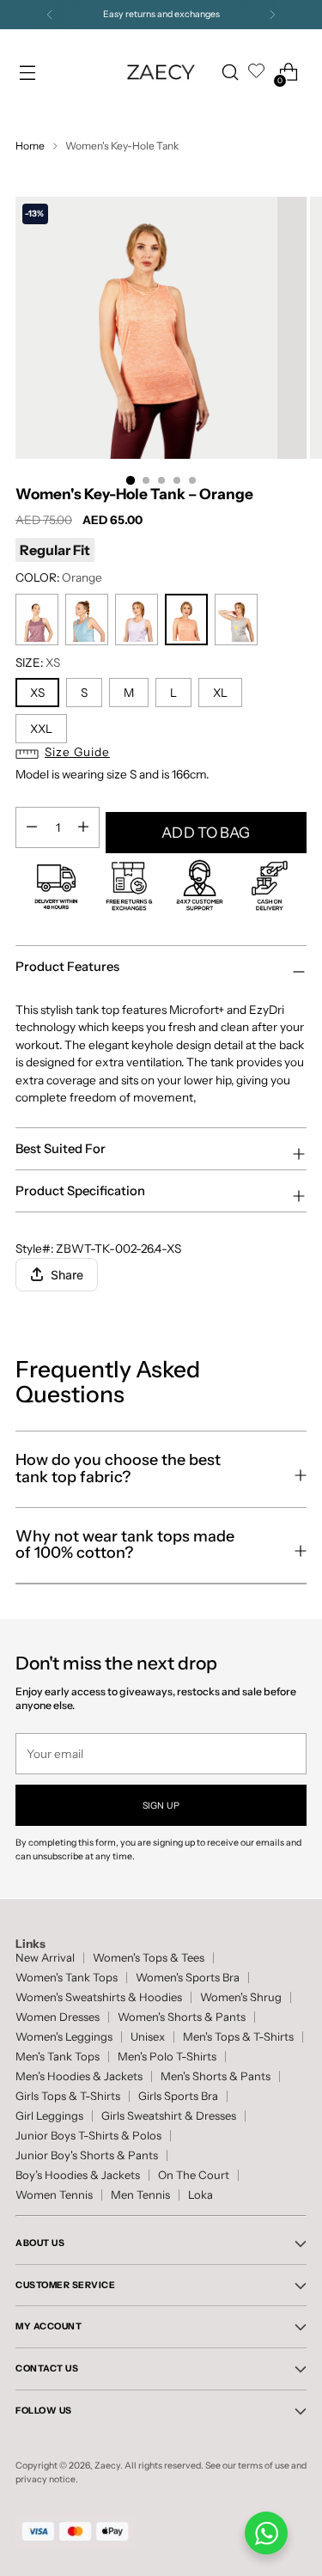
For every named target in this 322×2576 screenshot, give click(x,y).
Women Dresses (58, 2017)
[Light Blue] (87, 620)
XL (220, 693)
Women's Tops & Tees (149, 1958)
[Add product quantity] (32, 827)
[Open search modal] (230, 73)
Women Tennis (54, 2195)
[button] (161, 754)
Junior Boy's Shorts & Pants (87, 2155)
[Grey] (236, 620)
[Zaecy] (161, 72)
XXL (41, 729)
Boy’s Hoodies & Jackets (78, 2175)
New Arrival (45, 1958)
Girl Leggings (49, 2116)
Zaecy (107, 2466)
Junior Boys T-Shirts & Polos (88, 2136)
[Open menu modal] (27, 73)
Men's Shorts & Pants (216, 2076)
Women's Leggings (64, 2037)
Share (67, 1275)
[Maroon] (37, 620)
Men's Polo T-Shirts (167, 2057)
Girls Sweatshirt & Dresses (169, 2116)
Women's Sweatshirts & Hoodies (99, 1997)
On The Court (194, 2175)
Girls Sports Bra (178, 2096)
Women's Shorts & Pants (182, 2017)
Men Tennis (140, 2195)
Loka (200, 2195)
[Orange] (186, 620)
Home (30, 146)
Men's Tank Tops (58, 2057)
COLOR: (59, 577)
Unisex (148, 2037)
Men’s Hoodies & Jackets (79, 2076)
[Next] (272, 15)
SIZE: (38, 662)
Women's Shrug (241, 1997)
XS (37, 693)
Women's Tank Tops (67, 1978)
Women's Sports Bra (188, 1978)
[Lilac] (137, 620)
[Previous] (50, 15)
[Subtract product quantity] (83, 827)
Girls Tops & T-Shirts (68, 2096)
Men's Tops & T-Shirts (238, 2037)
